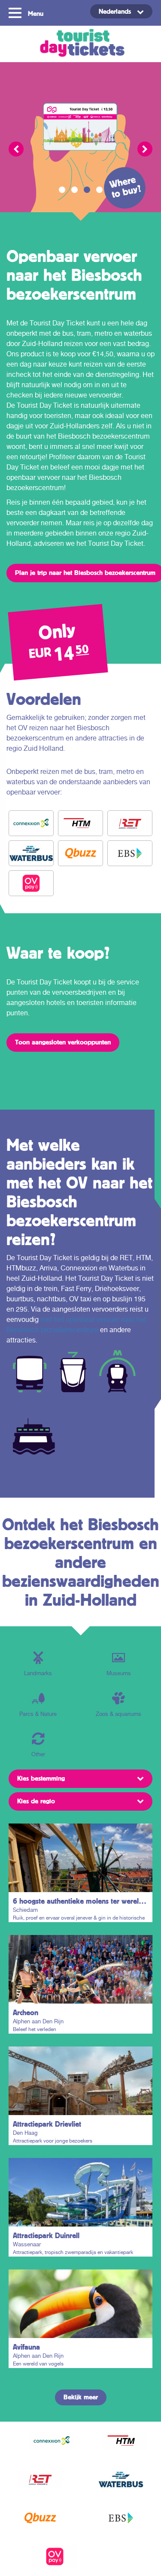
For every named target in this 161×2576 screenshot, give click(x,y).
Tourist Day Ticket (80, 44)
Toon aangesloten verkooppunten (63, 1042)
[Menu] (16, 12)
